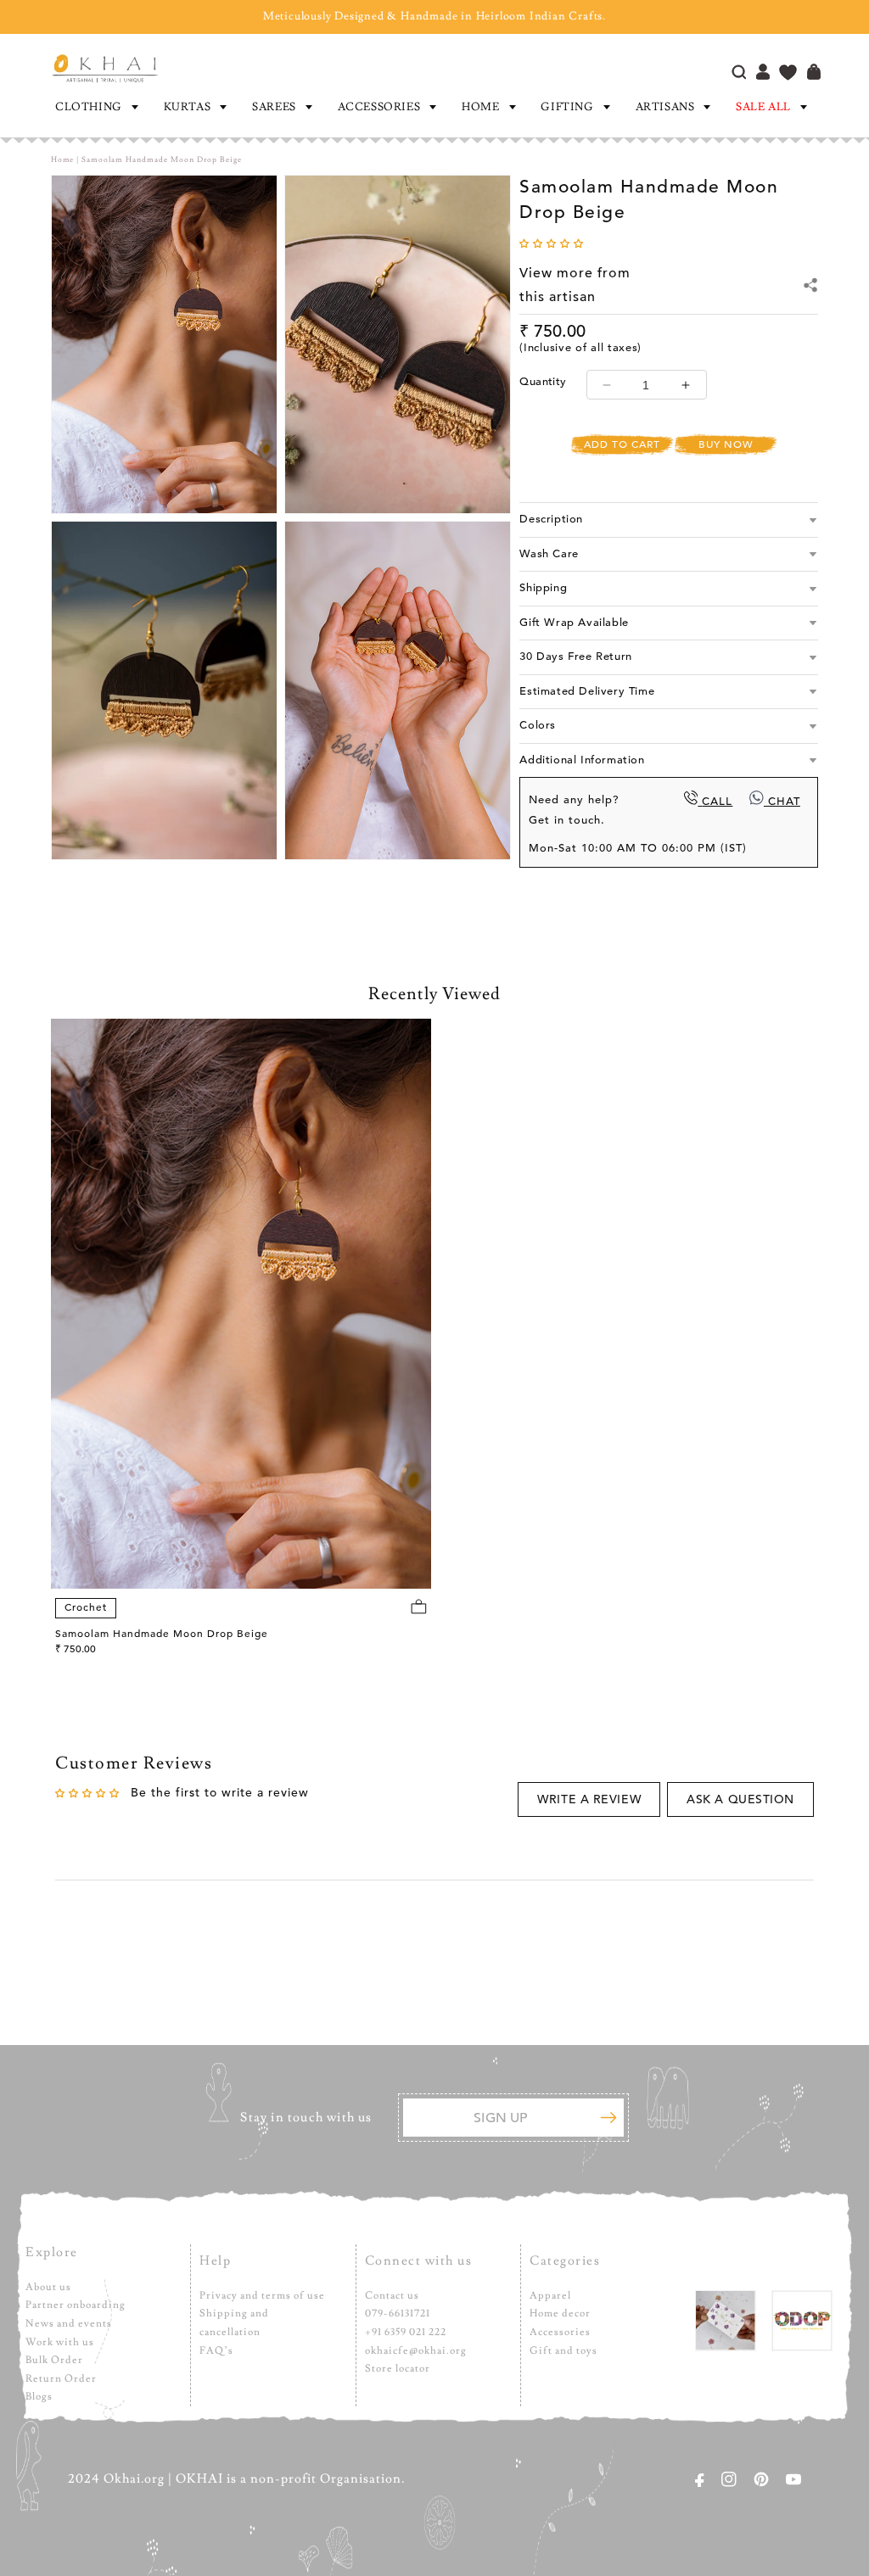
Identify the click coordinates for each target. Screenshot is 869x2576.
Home (480, 107)
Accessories (379, 107)
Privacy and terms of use (262, 2296)
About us (48, 2287)
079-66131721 (398, 2313)
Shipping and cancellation (234, 2323)
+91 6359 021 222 (406, 2332)
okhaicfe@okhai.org (416, 2351)
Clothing (89, 107)
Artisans (665, 107)
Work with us (60, 2342)
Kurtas (188, 107)
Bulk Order (54, 2360)
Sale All (763, 107)
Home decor (560, 2313)
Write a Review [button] (589, 1799)
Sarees (274, 107)
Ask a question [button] (740, 1799)
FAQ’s (216, 2351)
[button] (95, 107)
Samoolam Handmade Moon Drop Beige (162, 1634)
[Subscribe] (608, 2118)
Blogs (39, 2397)
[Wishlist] (788, 74)
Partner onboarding (76, 2305)
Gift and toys (563, 2351)
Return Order (61, 2379)
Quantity (543, 382)
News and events (69, 2324)
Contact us (392, 2296)
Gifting (567, 107)
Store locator (398, 2369)
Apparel (550, 2296)
